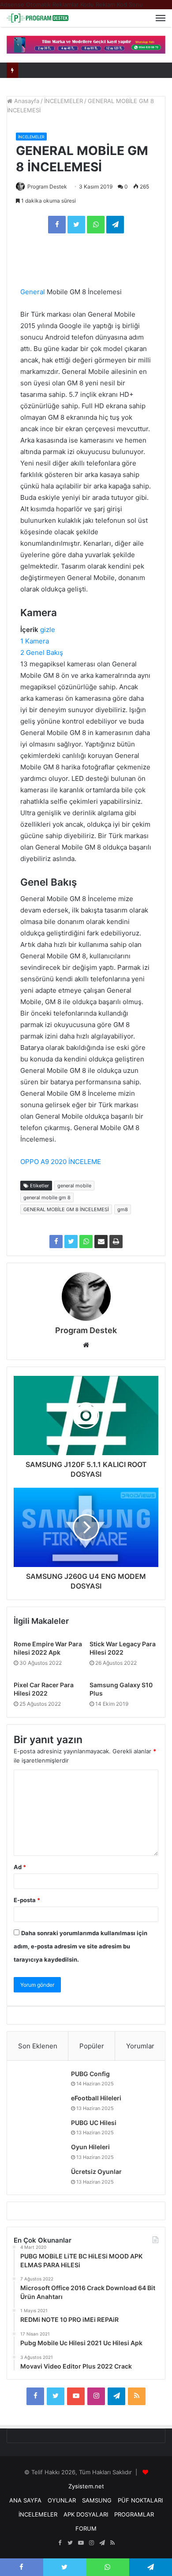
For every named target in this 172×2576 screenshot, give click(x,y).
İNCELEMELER (64, 101)
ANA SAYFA (25, 2500)
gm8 (123, 1209)
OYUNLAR (62, 2500)
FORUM (86, 2528)
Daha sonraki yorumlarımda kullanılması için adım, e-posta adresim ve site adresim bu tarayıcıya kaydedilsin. (80, 1946)
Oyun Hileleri (90, 2147)
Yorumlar (140, 2046)
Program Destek (47, 187)
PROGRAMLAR (134, 2514)
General (33, 292)
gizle (48, 630)
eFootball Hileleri (96, 2098)
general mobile (74, 1186)
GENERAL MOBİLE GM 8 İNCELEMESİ (66, 1209)
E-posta (27, 1900)
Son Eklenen (38, 2046)
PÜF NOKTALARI (140, 2500)
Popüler (92, 2046)
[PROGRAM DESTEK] (37, 18)
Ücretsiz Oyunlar (96, 2171)
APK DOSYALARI (86, 2514)
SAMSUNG (97, 2500)
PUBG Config (90, 2074)
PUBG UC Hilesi (94, 2123)
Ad (20, 1867)
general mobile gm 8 (47, 1197)
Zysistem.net (86, 2486)
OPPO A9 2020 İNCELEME (61, 1162)
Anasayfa (26, 101)
